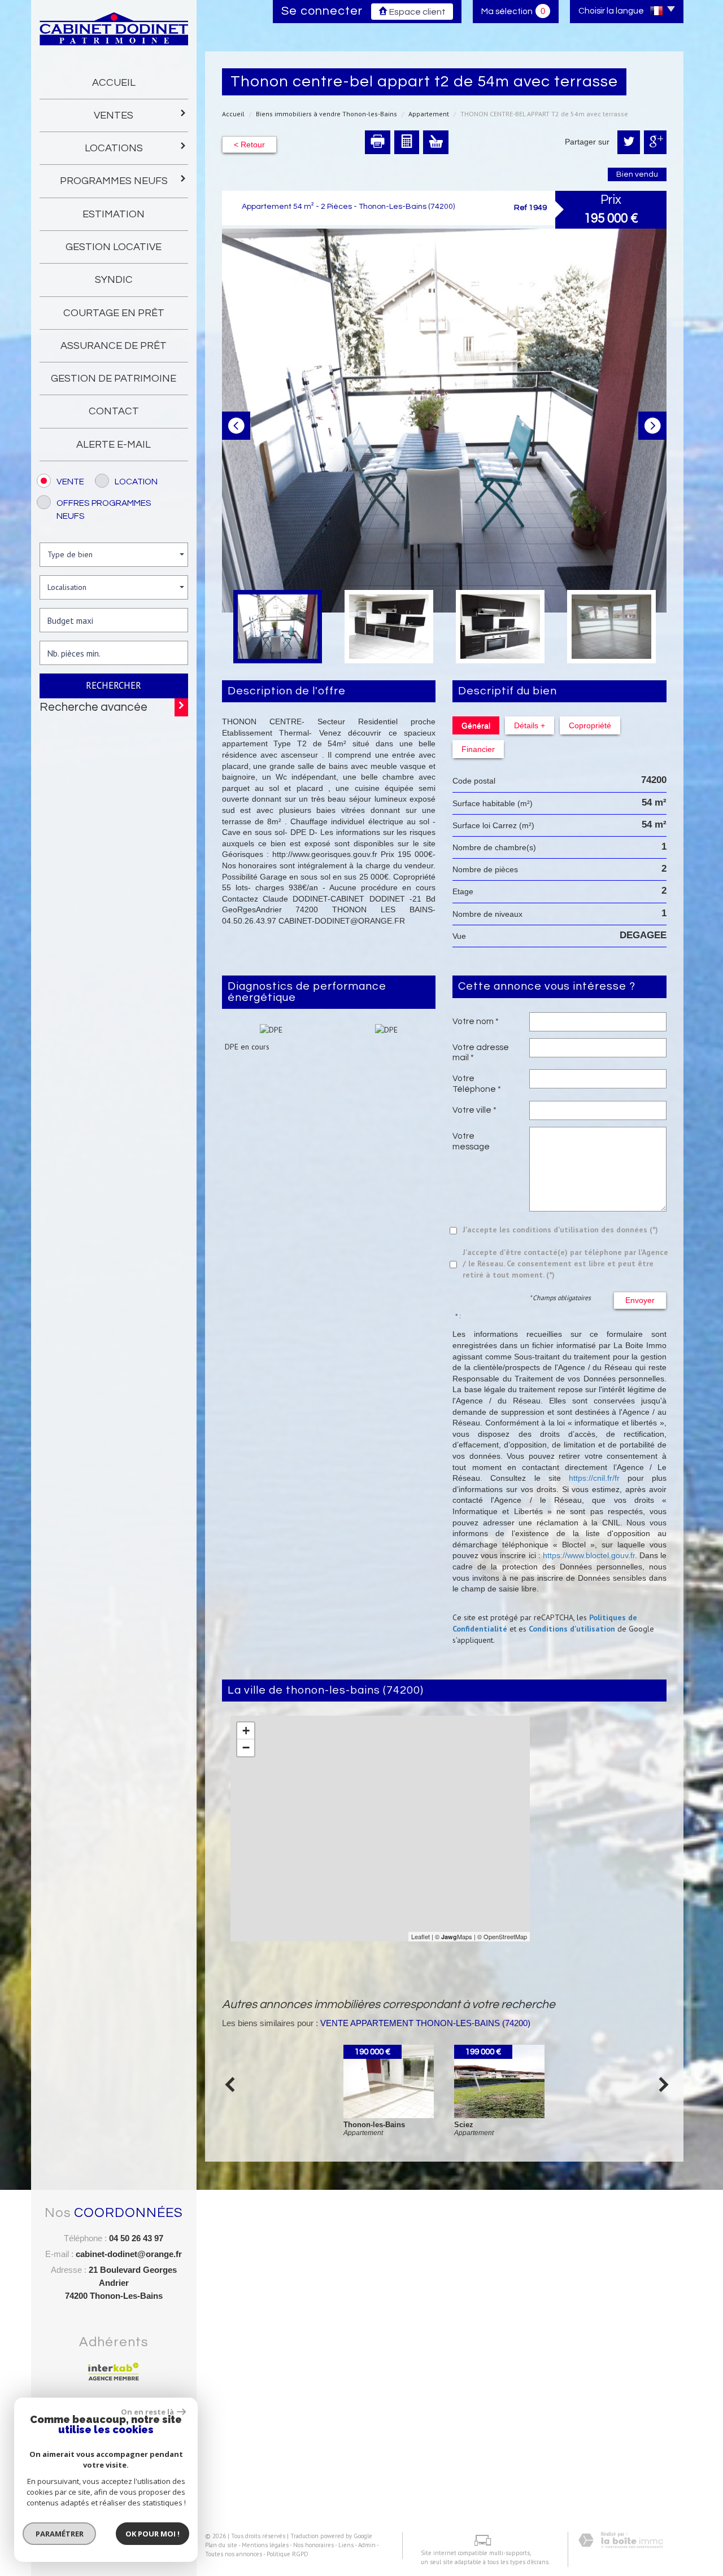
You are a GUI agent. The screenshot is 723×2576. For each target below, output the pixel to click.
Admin (367, 2545)
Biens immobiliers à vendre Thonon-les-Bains (326, 114)
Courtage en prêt (114, 313)
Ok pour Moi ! (153, 2534)
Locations (114, 148)
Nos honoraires (313, 2545)
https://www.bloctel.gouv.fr (589, 1555)
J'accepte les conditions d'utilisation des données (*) (560, 1230)
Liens (346, 2545)
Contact (114, 411)
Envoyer (640, 1300)
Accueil (114, 83)
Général (476, 725)
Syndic (114, 280)
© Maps (454, 1936)
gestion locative (114, 247)
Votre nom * (476, 1021)
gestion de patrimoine (114, 379)
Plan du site (221, 2545)
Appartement (429, 114)
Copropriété (590, 725)
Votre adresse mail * (481, 1052)
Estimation (114, 214)
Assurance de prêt (114, 346)
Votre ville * (474, 1110)
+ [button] (246, 1731)
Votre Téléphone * (477, 1083)
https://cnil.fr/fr (594, 1478)
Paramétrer (60, 2534)
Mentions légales (265, 2545)
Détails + (530, 725)
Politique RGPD (288, 2554)
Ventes (114, 115)
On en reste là (147, 2412)
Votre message (471, 1141)
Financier (478, 749)
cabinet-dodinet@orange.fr (129, 2254)
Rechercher (114, 685)
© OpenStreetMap (502, 1936)
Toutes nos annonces (234, 2554)
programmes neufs (114, 181)
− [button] (246, 1748)
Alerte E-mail (114, 445)
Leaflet (421, 1936)
